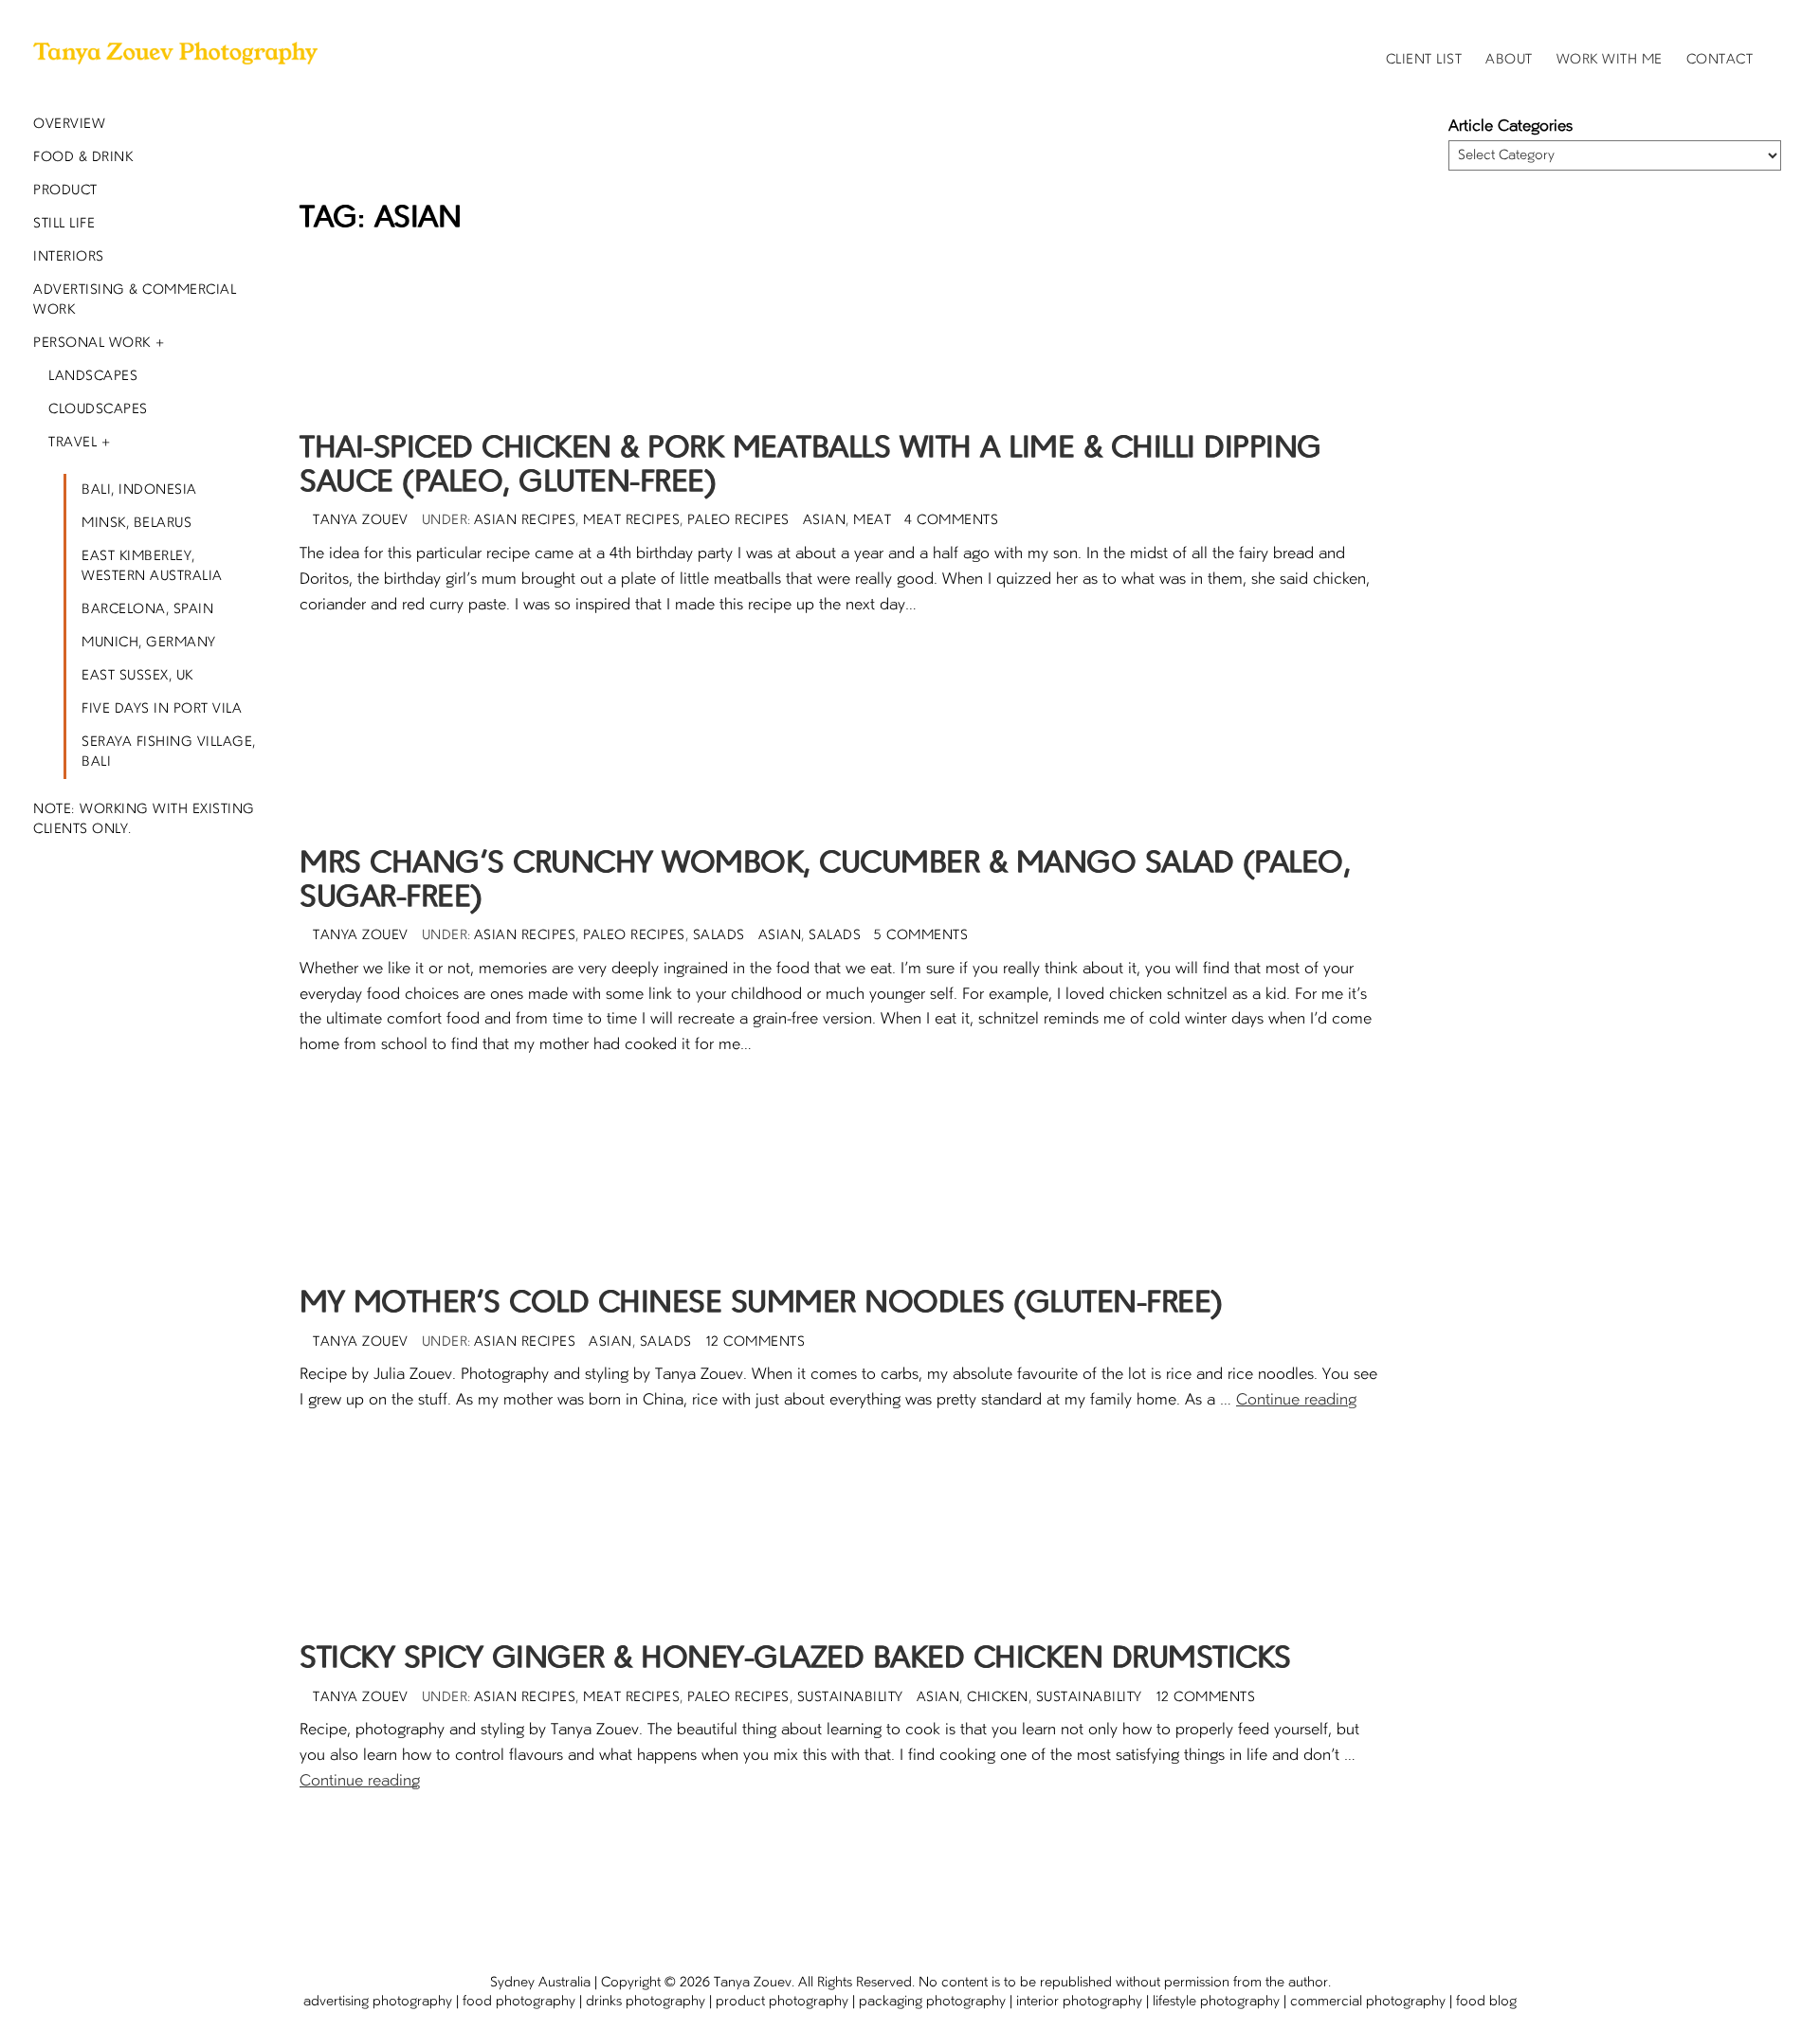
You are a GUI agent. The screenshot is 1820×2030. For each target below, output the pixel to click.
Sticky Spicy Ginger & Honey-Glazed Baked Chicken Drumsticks (795, 1659)
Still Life (64, 224)
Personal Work (92, 343)
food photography (519, 2002)
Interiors (69, 257)
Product (65, 190)
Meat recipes (631, 520)
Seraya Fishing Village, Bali (169, 752)
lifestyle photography (1216, 2002)
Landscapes (93, 376)
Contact (1720, 60)
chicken (998, 1697)
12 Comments (755, 1342)
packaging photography (932, 2002)
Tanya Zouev (753, 1983)
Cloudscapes (98, 409)
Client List (1424, 60)
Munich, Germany (149, 643)
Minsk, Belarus (136, 523)
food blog (1486, 2002)
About (1509, 60)
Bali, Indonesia (139, 490)
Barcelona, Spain (147, 609)
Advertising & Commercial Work (135, 300)
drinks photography (646, 2002)
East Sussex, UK (137, 676)
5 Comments (921, 935)
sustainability (1089, 1697)
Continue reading (1296, 1401)
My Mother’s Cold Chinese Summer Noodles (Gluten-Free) (761, 1304)
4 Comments (951, 520)
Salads (719, 935)
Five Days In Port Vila (162, 709)
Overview (69, 124)
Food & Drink (83, 157)
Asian (825, 520)
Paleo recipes (738, 520)
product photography (782, 2002)
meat (872, 520)
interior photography (1079, 2002)
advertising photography (378, 2002)
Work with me (1610, 60)
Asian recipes (525, 520)
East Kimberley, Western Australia (152, 566)
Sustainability (850, 1697)
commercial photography (1368, 2002)
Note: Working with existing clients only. (144, 819)
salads (835, 935)
